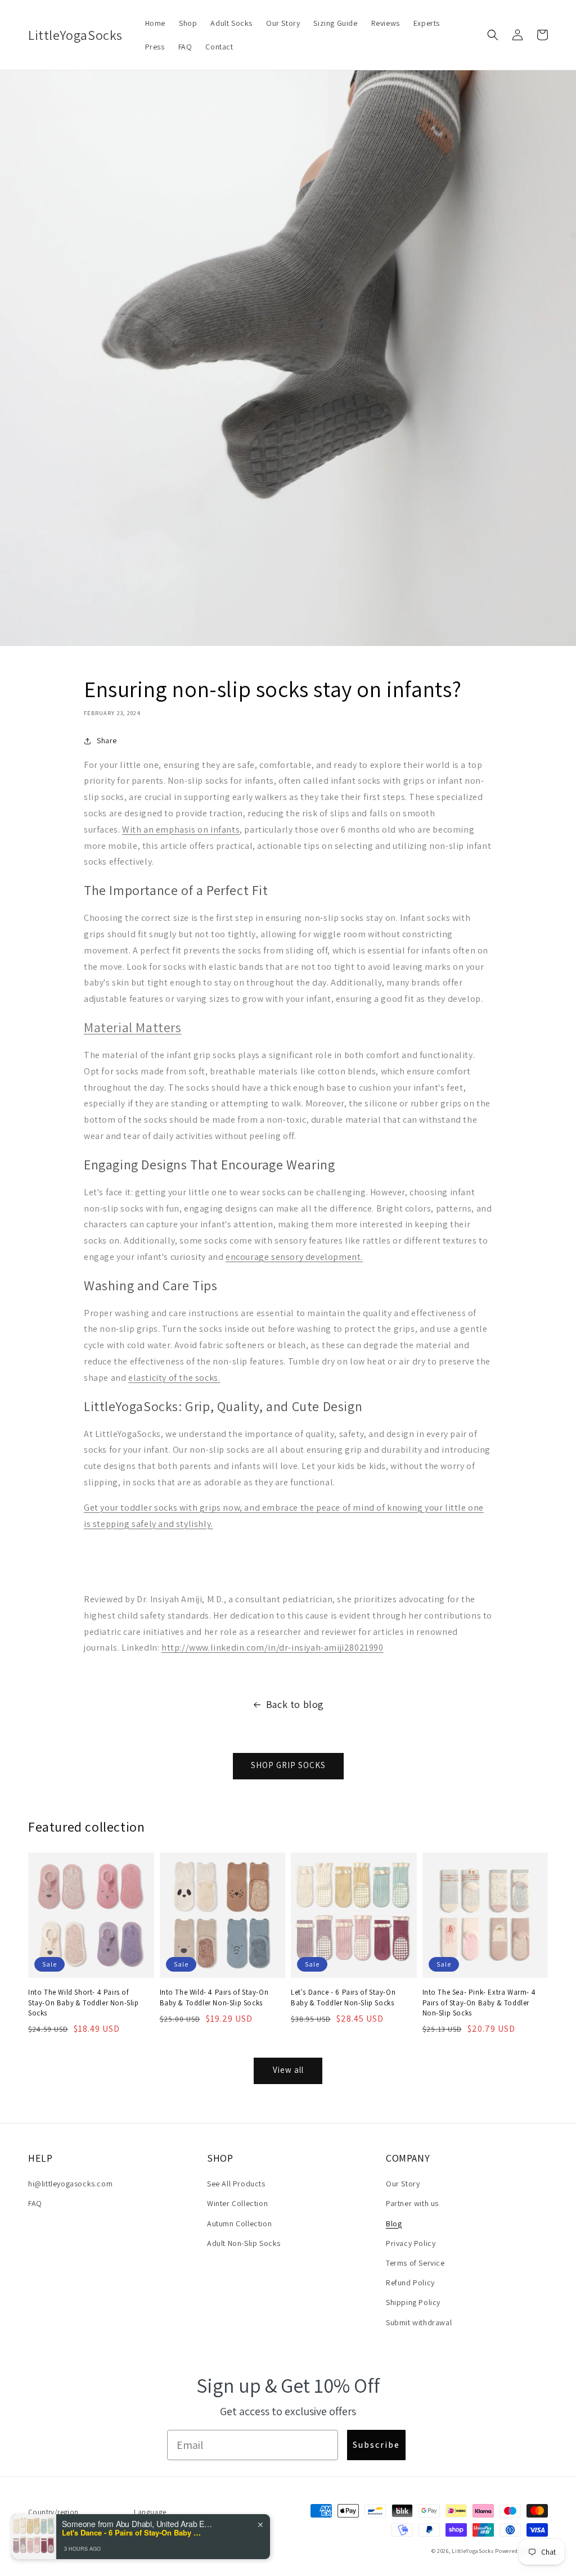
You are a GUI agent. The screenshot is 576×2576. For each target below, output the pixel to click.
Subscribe (376, 2445)
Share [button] (107, 740)
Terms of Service (415, 2263)
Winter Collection (237, 2203)
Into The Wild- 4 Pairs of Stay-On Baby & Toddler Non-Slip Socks (214, 1997)
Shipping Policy (413, 2302)
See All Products (236, 2184)
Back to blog (295, 1704)
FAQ (35, 2203)
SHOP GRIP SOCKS (288, 1765)
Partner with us (412, 2203)
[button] (493, 35)
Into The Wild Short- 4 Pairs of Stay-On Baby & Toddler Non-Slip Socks (84, 2002)
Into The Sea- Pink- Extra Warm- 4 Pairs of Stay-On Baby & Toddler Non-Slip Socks (479, 2002)
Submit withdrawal (419, 2322)
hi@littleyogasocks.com (70, 2184)
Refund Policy (410, 2283)
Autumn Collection (239, 2224)
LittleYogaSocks (473, 2551)
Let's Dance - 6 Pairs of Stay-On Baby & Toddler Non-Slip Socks (343, 1997)
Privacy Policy (411, 2243)
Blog (394, 2224)
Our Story (403, 2184)
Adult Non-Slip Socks (244, 2243)
